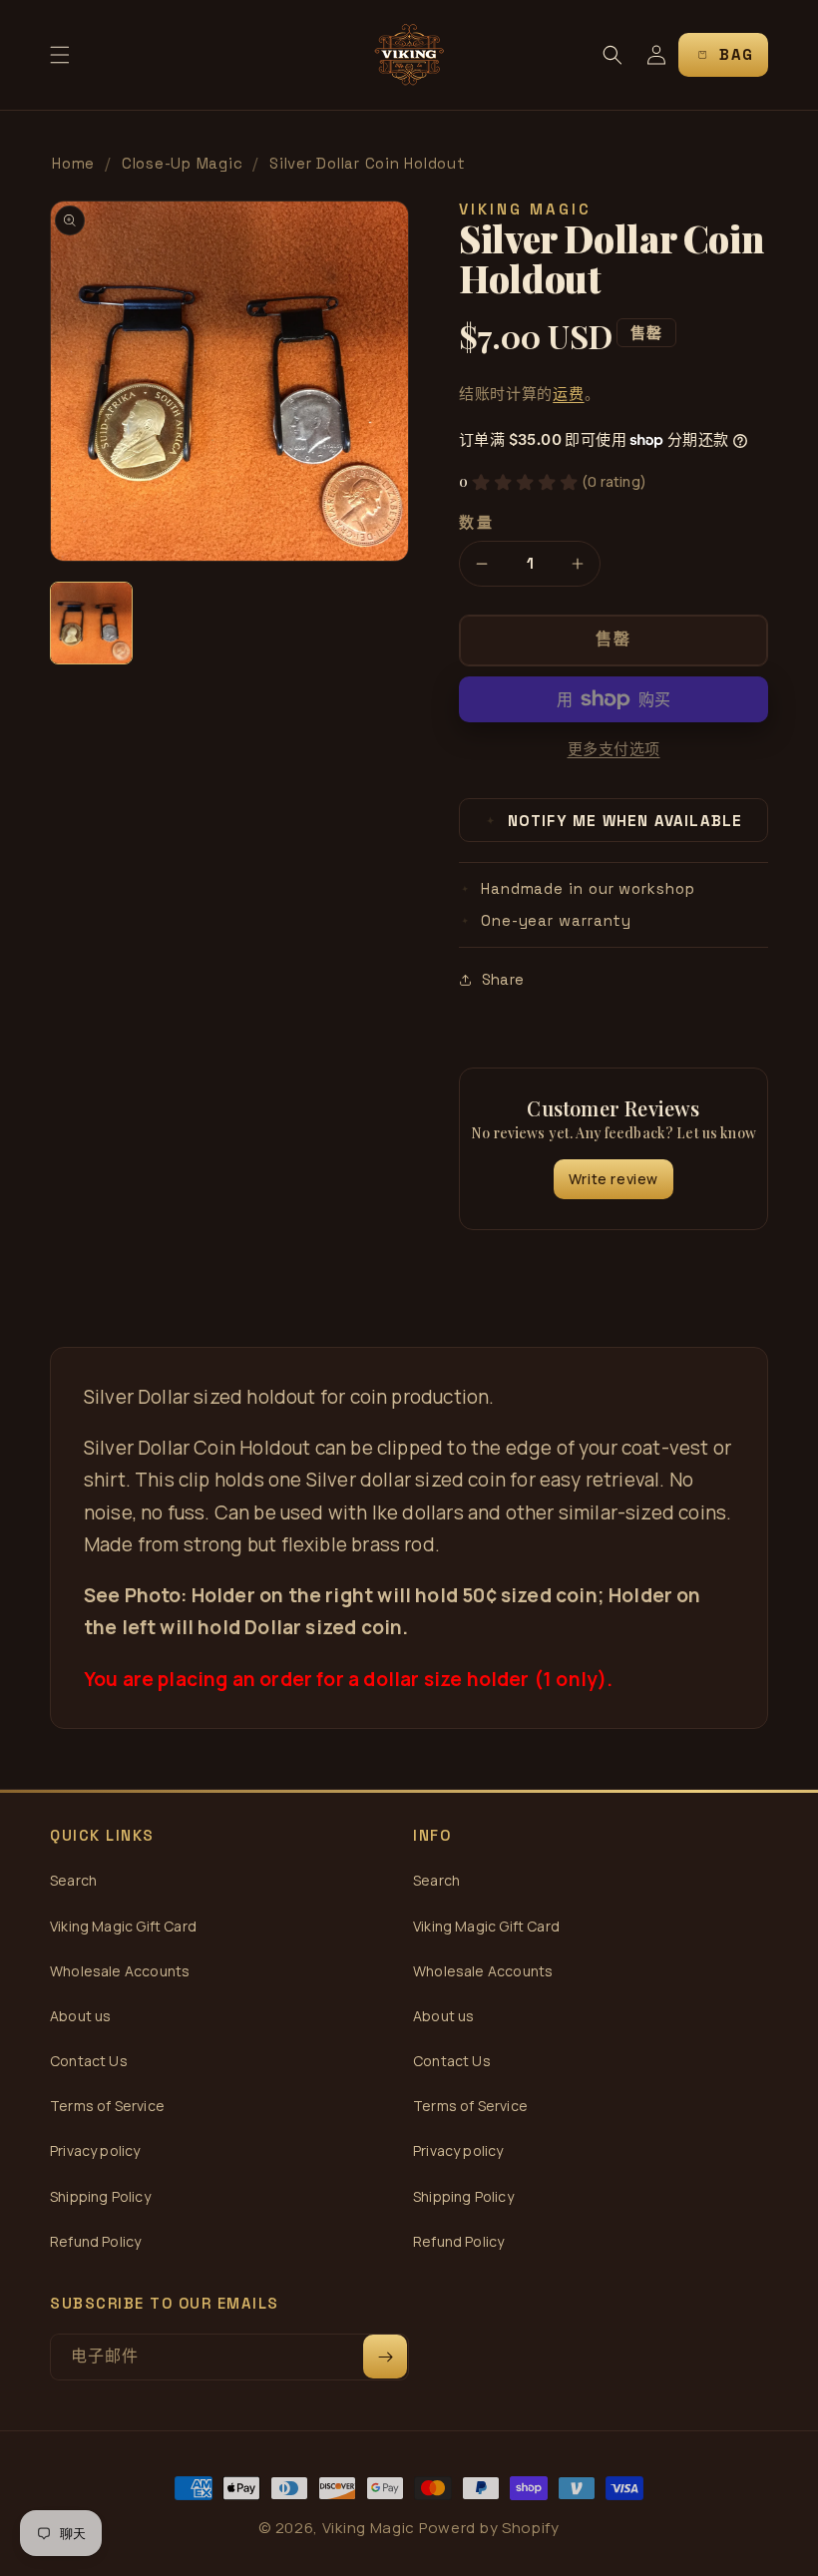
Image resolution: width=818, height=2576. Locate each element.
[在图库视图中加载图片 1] (91, 623)
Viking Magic (369, 2528)
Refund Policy (95, 2241)
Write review (613, 1179)
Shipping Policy (100, 2196)
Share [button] (503, 979)
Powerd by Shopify (489, 2528)
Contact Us (89, 2061)
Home (73, 163)
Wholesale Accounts (120, 1971)
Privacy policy (95, 2150)
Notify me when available (614, 821)
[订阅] (385, 2357)
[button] (60, 55)
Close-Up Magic (183, 163)
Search (73, 1880)
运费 (568, 394)
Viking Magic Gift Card (123, 1926)
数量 (476, 522)
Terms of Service (107, 2106)
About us (80, 2016)
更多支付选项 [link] (614, 749)
